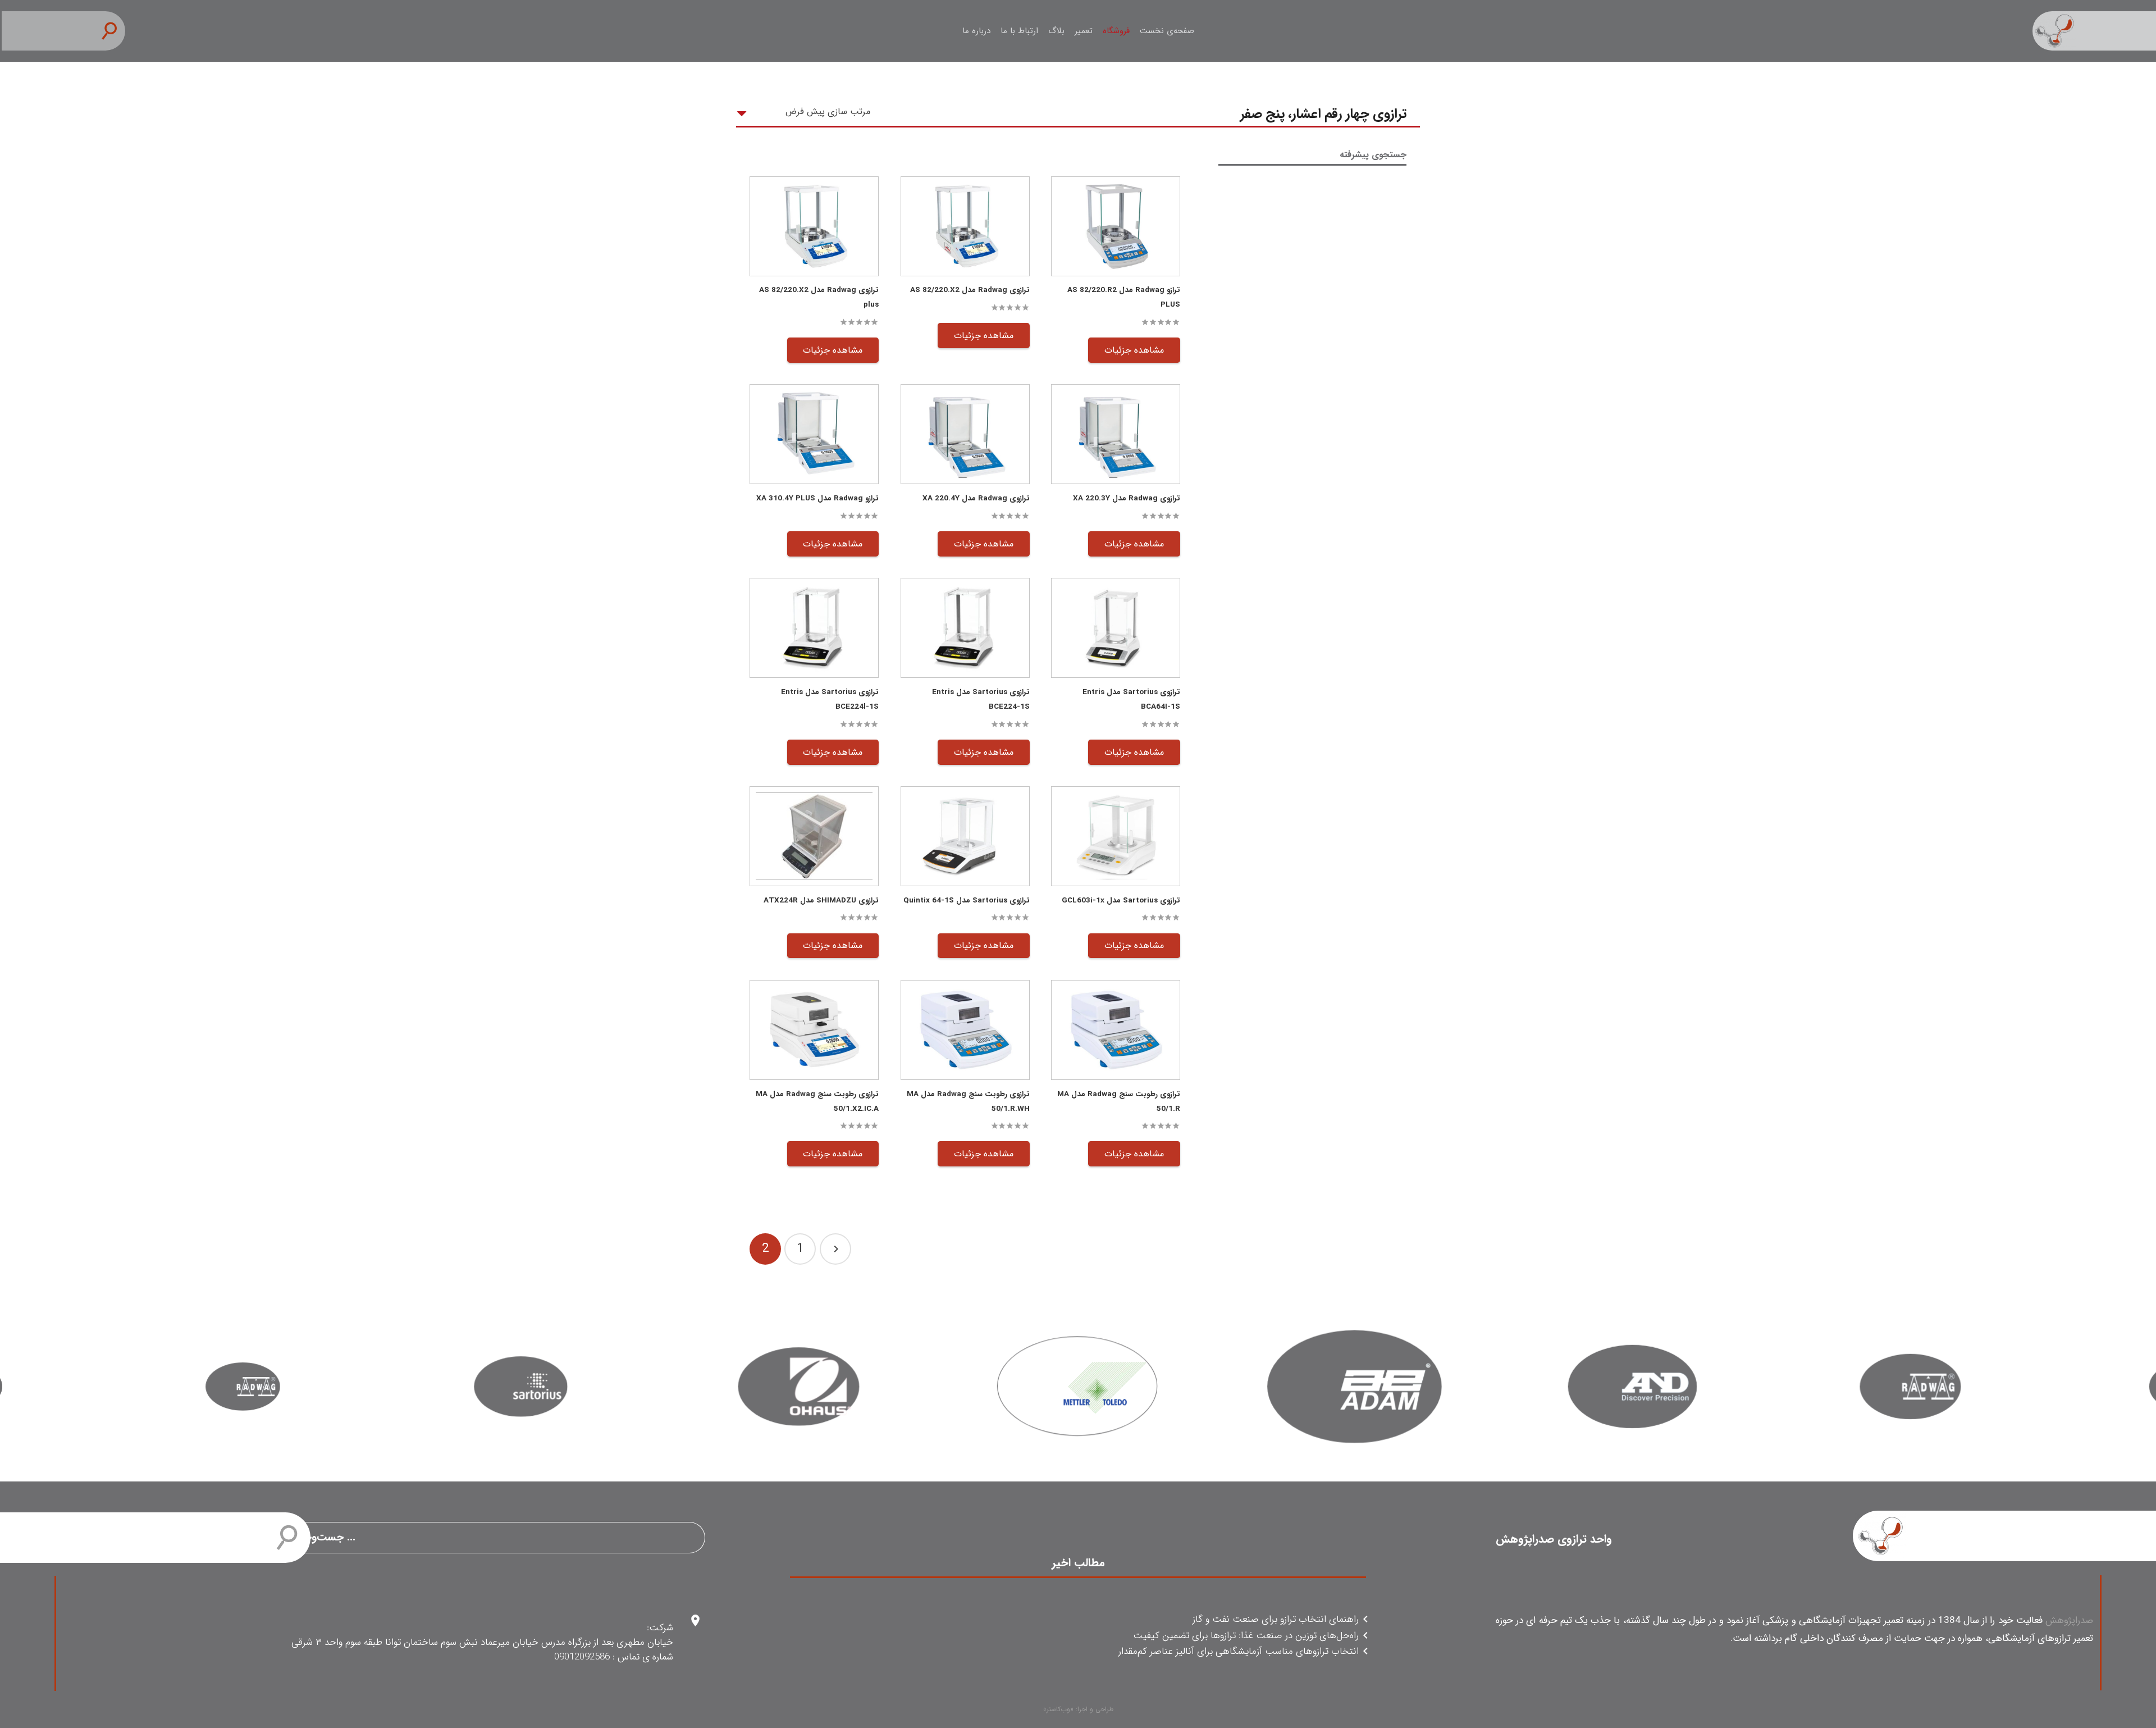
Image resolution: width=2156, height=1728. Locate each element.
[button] (114, 31)
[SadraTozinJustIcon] (2094, 31)
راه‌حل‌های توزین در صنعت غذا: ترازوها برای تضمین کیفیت (1246, 1636)
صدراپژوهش (2069, 1620)
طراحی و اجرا (1095, 1709)
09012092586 (582, 1657)
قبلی (835, 1249)
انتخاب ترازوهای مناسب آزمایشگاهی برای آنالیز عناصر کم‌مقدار (1239, 1652)
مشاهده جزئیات (1134, 350)
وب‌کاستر (1058, 1709)
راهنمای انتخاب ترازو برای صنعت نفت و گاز (1276, 1620)
